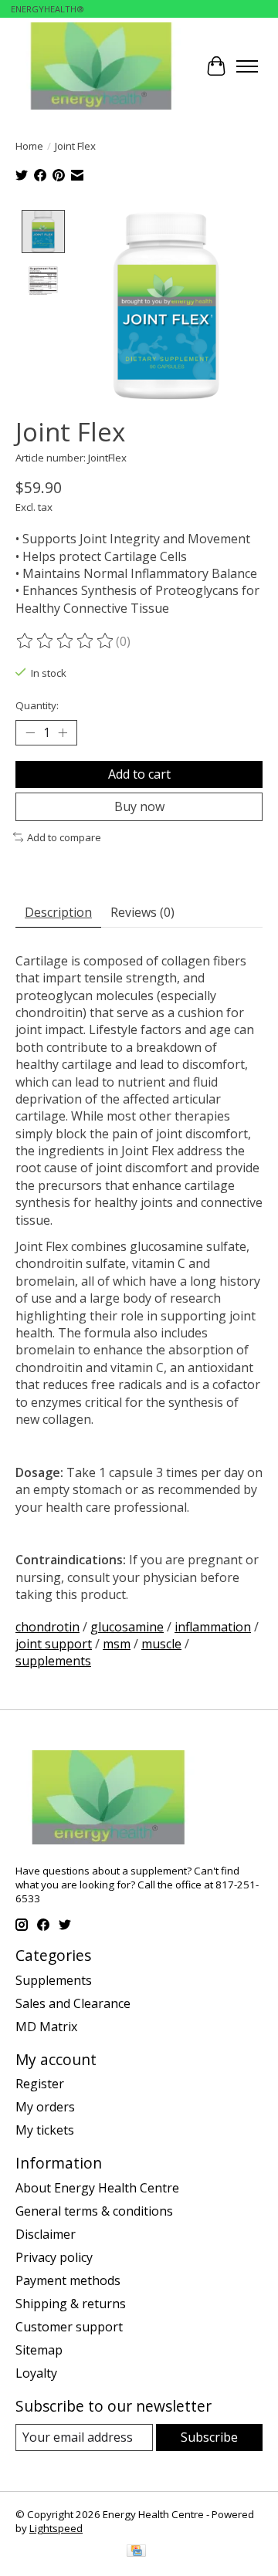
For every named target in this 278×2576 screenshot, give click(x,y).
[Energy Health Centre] (103, 66)
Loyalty (36, 2373)
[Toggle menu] (247, 66)
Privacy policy (54, 2257)
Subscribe (209, 2437)
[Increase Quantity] (63, 732)
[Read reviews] (66, 641)
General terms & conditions (94, 2211)
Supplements (54, 1980)
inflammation (213, 1627)
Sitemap (39, 2350)
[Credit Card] (136, 2552)
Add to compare (64, 837)
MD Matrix (46, 2027)
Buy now (139, 806)
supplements (53, 1661)
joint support (54, 1644)
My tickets (45, 2130)
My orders (45, 2107)
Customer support (69, 2327)
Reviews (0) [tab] (142, 912)
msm (117, 1644)
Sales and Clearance (73, 2003)
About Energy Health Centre (97, 2188)
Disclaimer (46, 2234)
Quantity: (37, 705)
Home (29, 146)
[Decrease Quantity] (30, 732)
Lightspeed (56, 2528)
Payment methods (68, 2280)
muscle (161, 1644)
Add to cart (139, 774)
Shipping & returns (71, 2304)
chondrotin (47, 1627)
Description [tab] (58, 912)
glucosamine (127, 1627)
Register (40, 2084)
